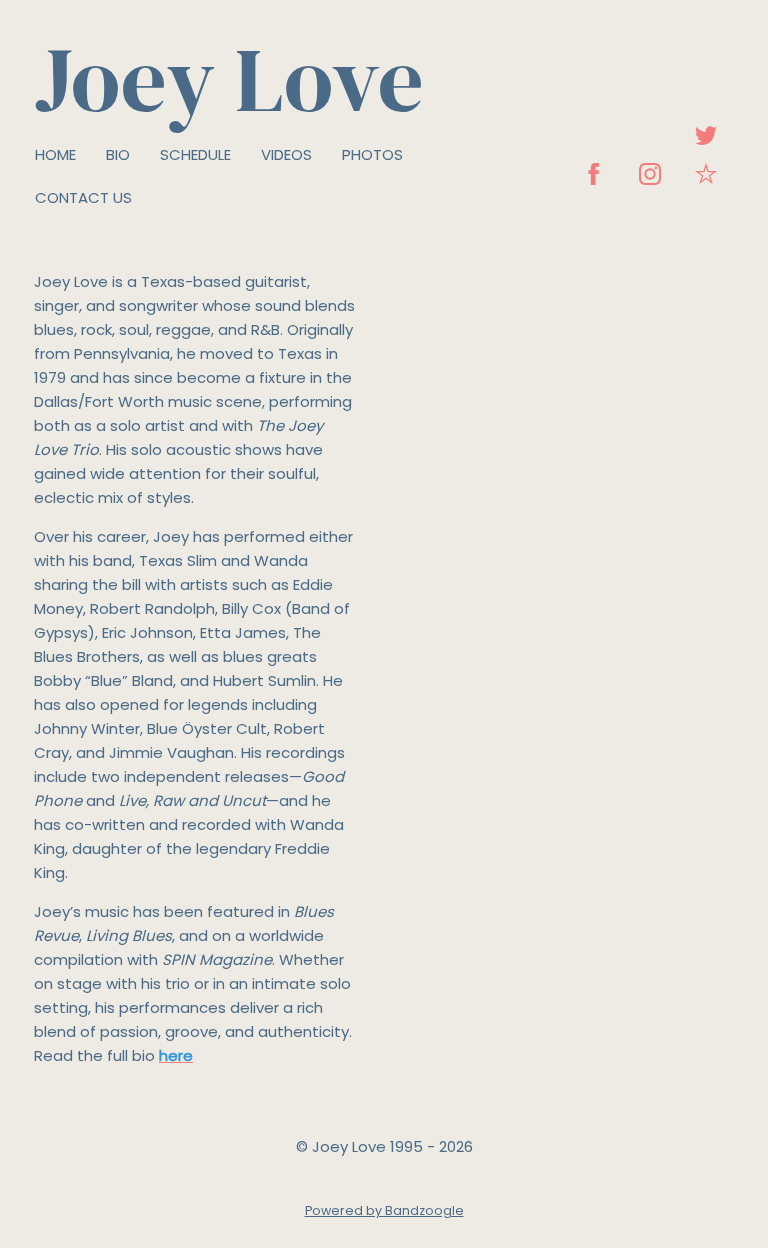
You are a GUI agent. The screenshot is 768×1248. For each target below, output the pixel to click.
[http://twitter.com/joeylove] (706, 136)
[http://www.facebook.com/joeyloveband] (594, 174)
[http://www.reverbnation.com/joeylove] (706, 174)
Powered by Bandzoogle (384, 1210)
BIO (118, 154)
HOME (55, 154)
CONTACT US (83, 197)
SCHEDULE (195, 154)
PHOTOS (372, 154)
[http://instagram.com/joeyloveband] (650, 174)
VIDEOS (286, 154)
